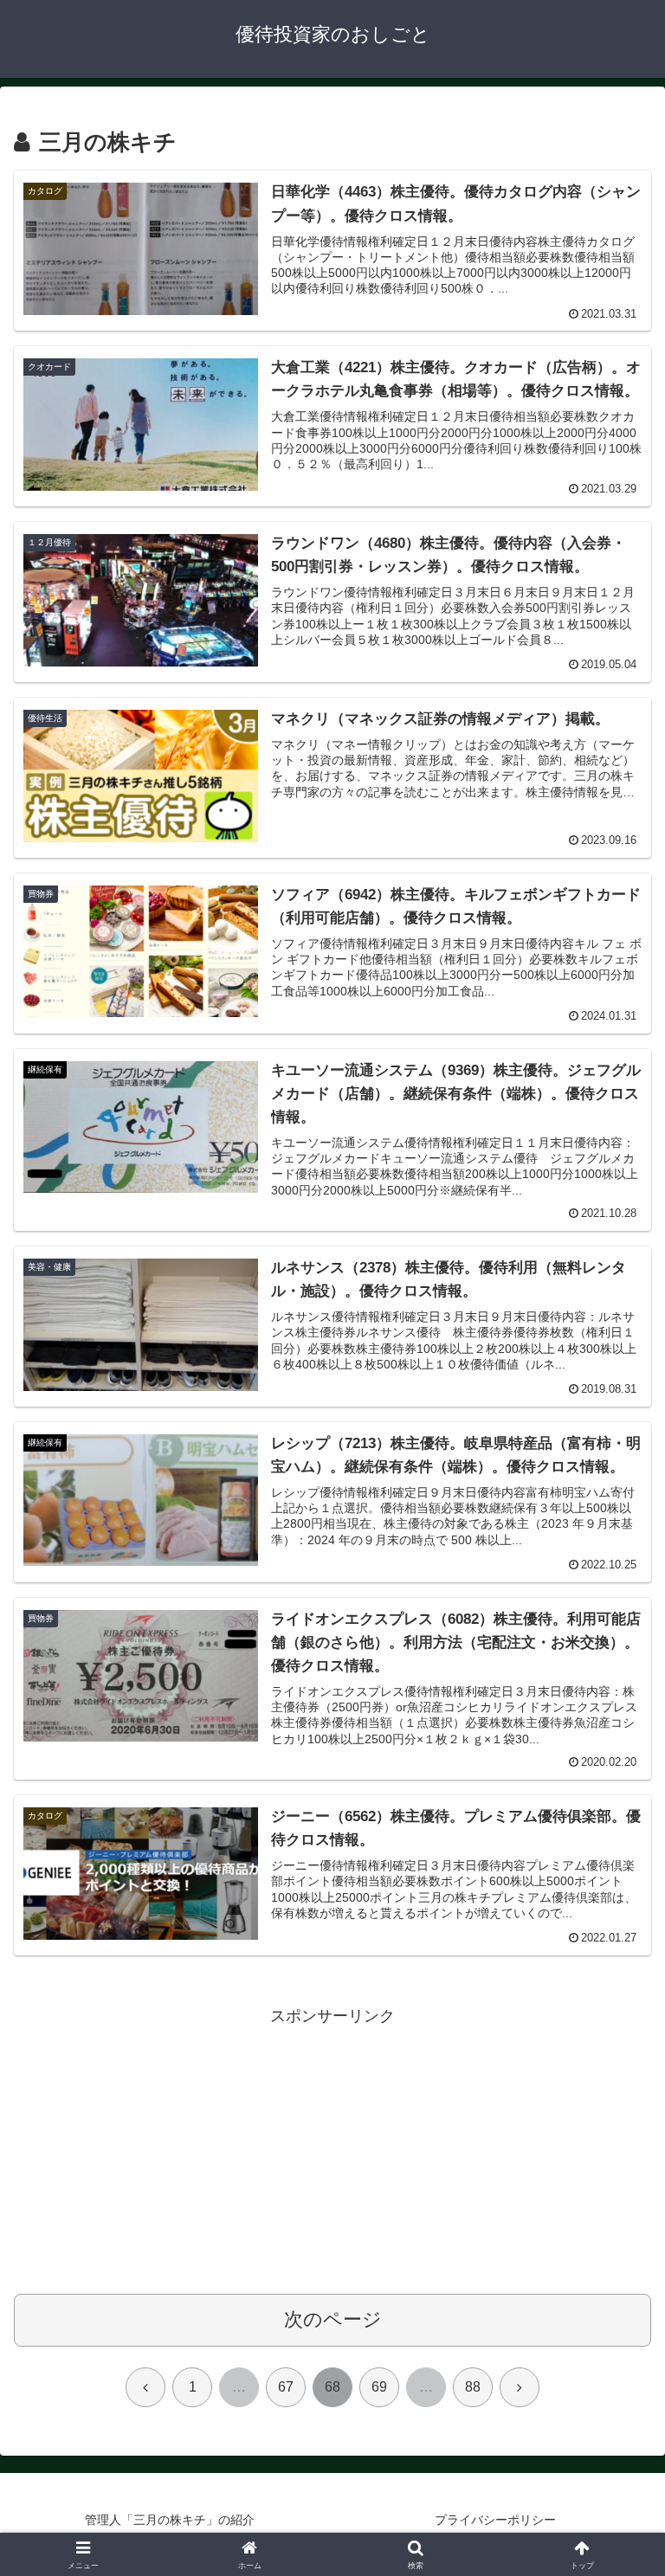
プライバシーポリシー (495, 2520)
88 (473, 2387)
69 (379, 2387)
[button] (614, 2310)
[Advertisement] (332, 2151)
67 (286, 2387)
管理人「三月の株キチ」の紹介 (170, 2520)
